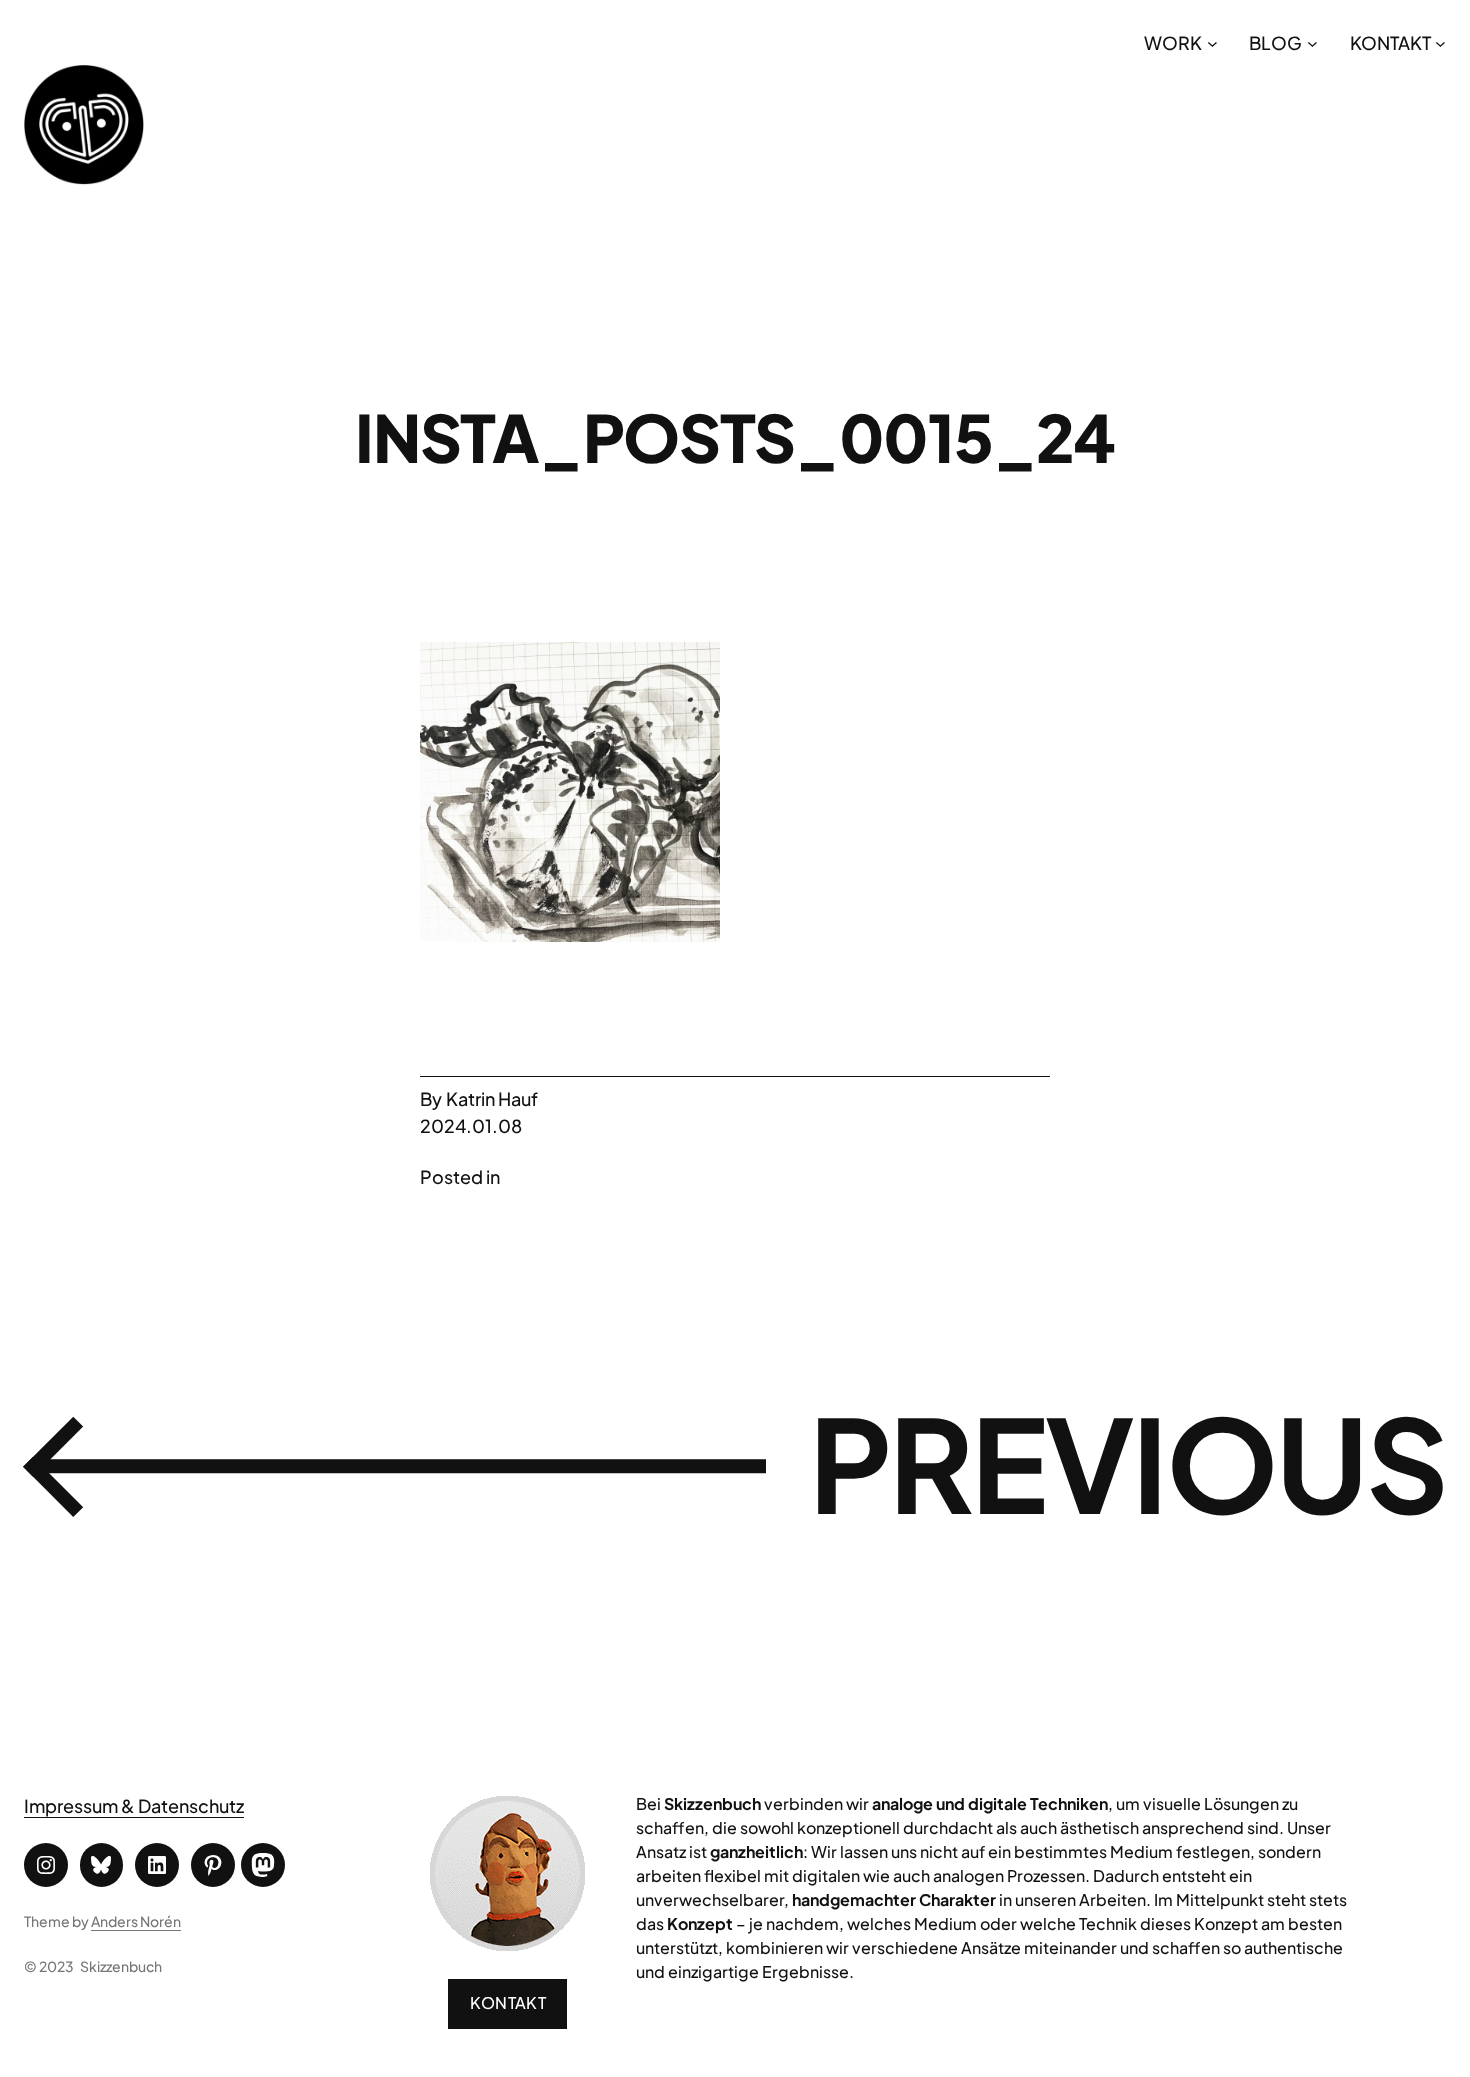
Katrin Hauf (492, 1098)
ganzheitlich (756, 1851)
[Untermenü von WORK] (1212, 42)
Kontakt (508, 2002)
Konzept (700, 1923)
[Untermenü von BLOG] (1312, 42)
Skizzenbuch (121, 1966)
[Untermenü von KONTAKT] (1440, 42)
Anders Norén (136, 1921)
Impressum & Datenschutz (134, 1805)
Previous (1127, 1462)
